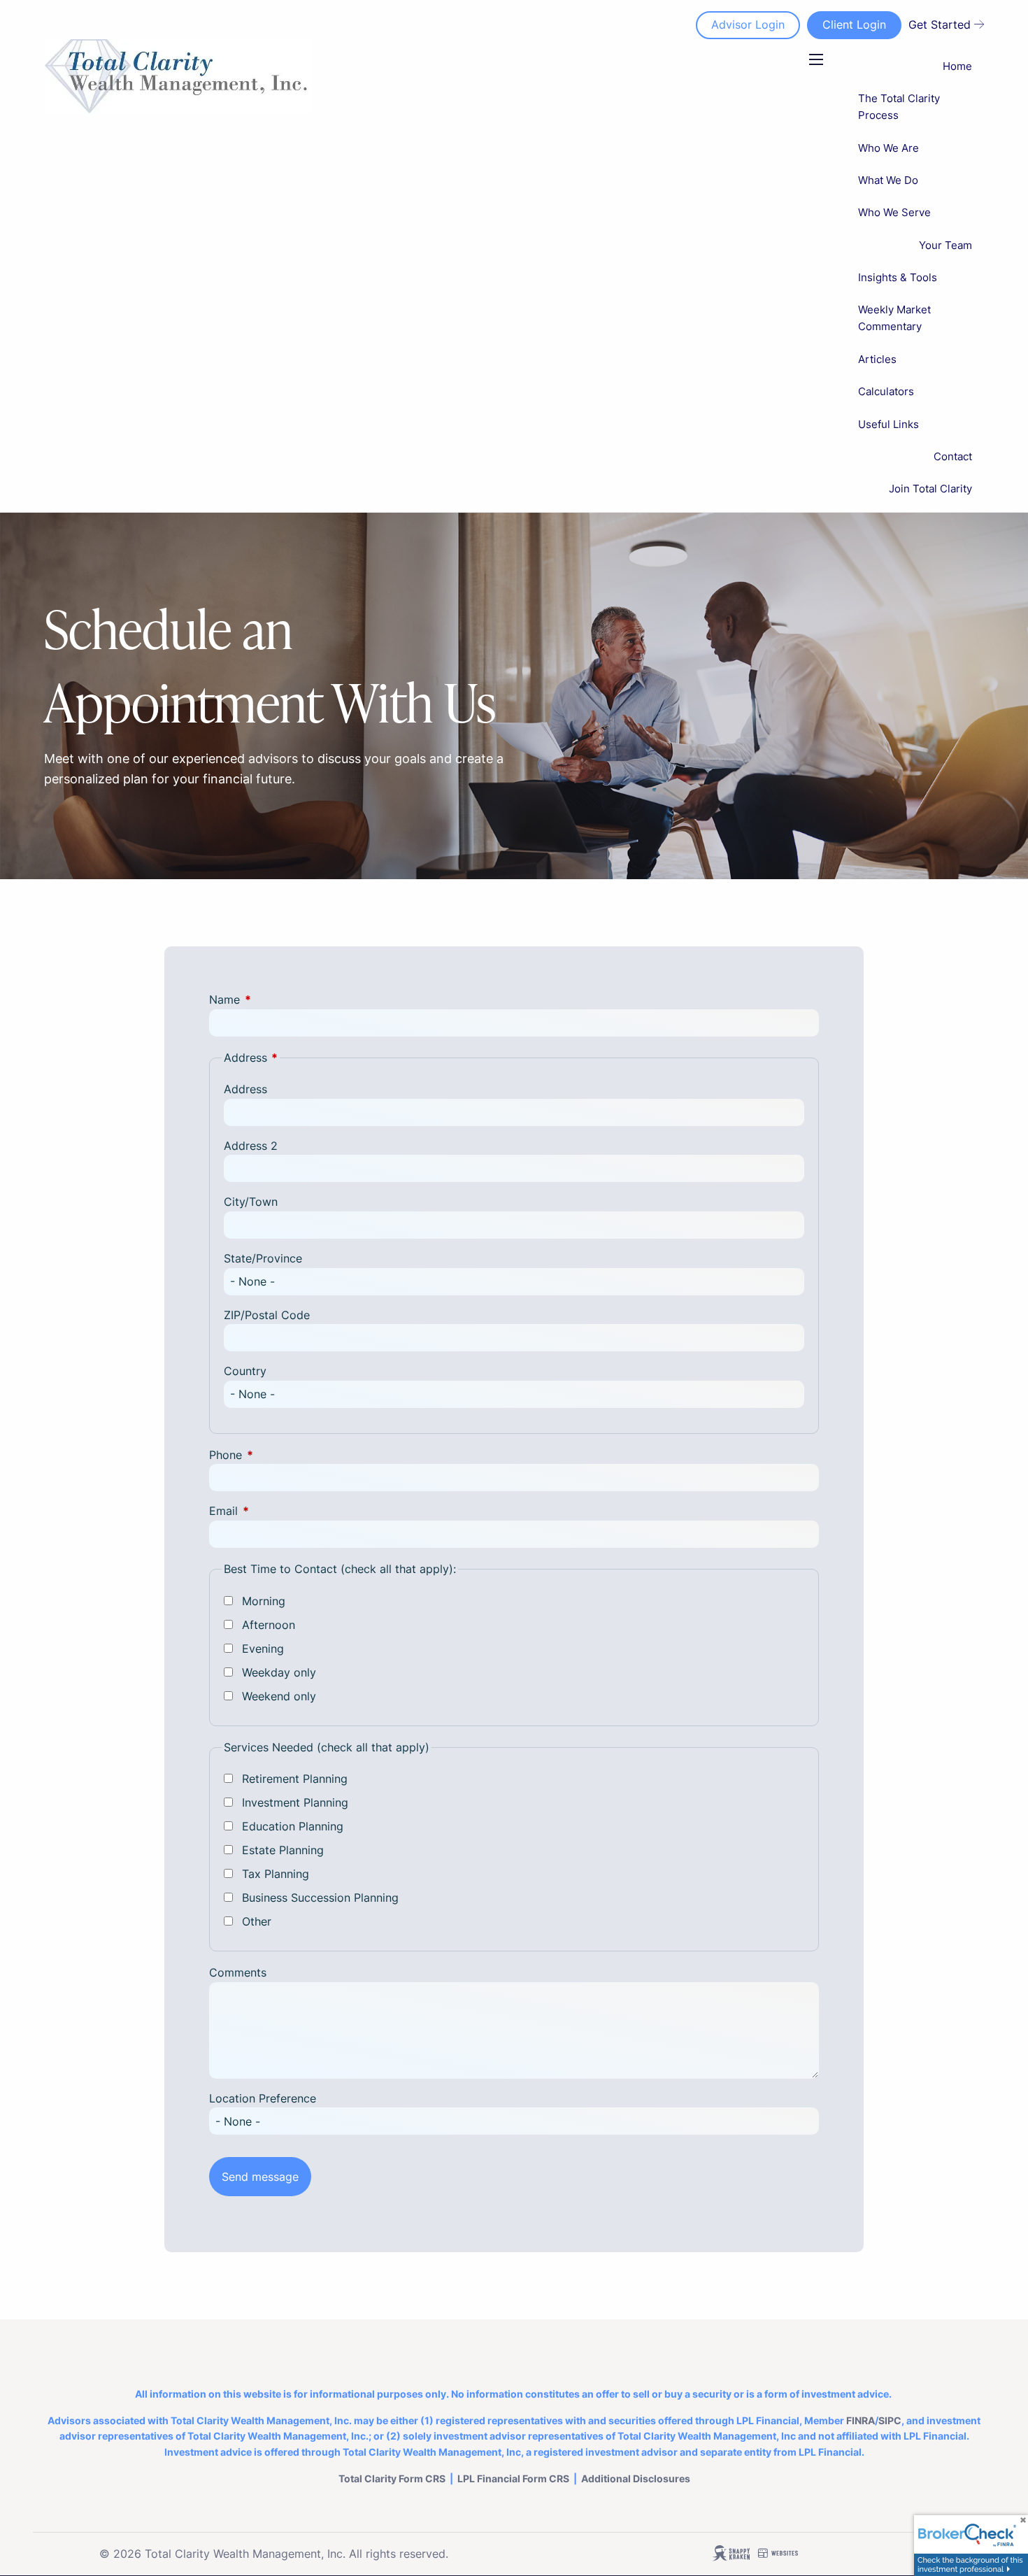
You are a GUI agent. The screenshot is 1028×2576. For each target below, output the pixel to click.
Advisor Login (748, 24)
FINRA (861, 2420)
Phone (283, 1455)
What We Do (888, 180)
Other (257, 1921)
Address (245, 1089)
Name (281, 999)
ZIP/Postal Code (267, 1315)
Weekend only (279, 1696)
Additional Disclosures (636, 2478)
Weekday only (279, 1672)
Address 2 (251, 1146)
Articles (877, 359)
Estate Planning (283, 1850)
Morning (264, 1601)
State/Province (263, 1258)
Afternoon (269, 1625)
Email (280, 1511)
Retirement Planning (295, 1779)
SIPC (890, 2420)
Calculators (886, 391)
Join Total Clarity (930, 489)
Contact (953, 456)
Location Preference (263, 2098)
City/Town (251, 1202)
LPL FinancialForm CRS (513, 2478)
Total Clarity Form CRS (392, 2478)
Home (957, 66)
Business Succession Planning (320, 1898)
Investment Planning (295, 1802)
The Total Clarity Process (899, 107)
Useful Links (888, 424)
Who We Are (888, 148)
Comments (238, 1972)
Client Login (854, 24)
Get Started (940, 24)
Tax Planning (276, 1874)
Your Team (945, 245)
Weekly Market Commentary (894, 318)
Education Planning (293, 1826)
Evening (263, 1649)
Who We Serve (894, 212)
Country (245, 1371)
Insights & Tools (898, 277)
